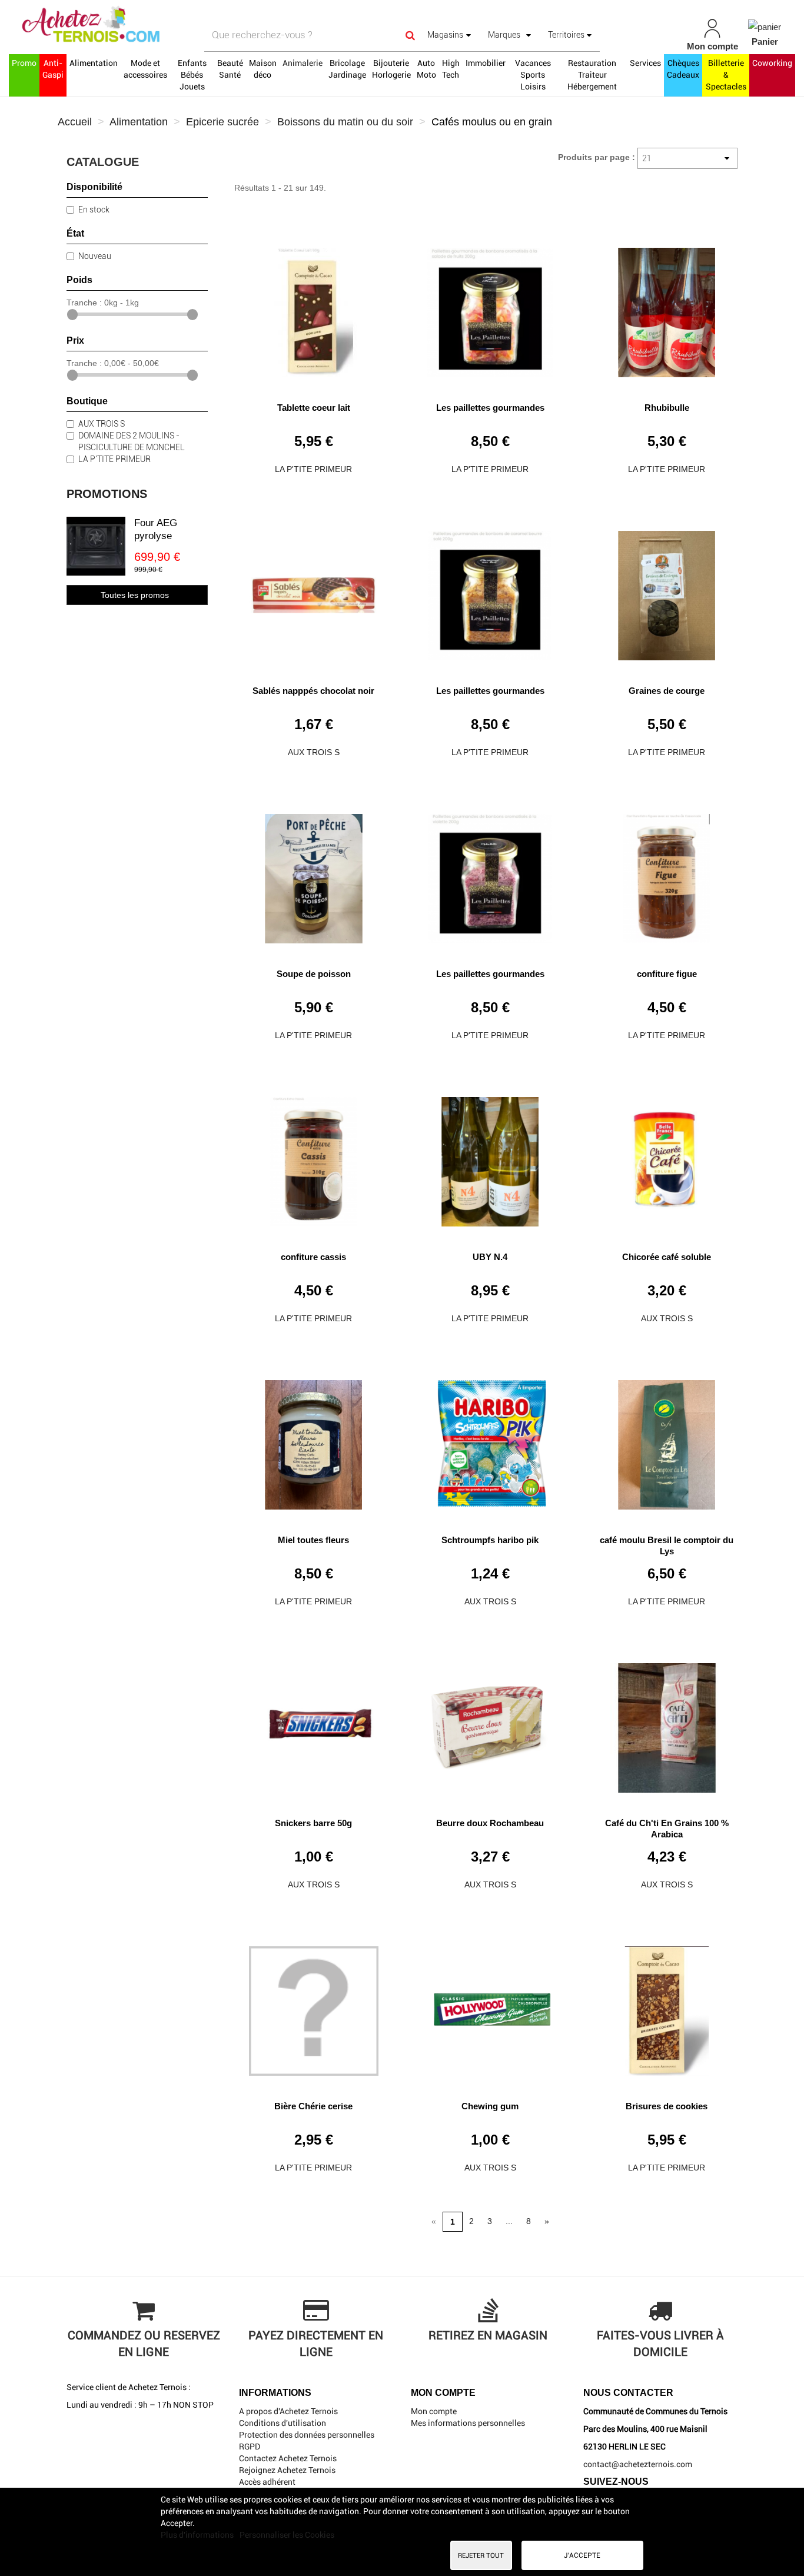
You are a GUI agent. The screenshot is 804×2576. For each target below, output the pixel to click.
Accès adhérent (267, 2482)
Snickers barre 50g (313, 1823)
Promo (24, 63)
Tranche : (84, 303)
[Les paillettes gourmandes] (490, 308)
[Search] (410, 35)
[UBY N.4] (490, 1157)
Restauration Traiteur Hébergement (592, 75)
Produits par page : (597, 157)
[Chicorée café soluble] (667, 1157)
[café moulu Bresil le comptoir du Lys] (667, 1440)
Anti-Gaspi (53, 69)
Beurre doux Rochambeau (490, 1823)
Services (645, 63)
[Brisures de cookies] (667, 2007)
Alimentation (94, 63)
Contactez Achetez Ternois (288, 2458)
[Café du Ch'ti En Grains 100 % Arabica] (667, 1724)
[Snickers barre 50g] (314, 1724)
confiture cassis (313, 1257)
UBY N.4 (490, 1257)
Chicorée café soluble (667, 1257)
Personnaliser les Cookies (287, 2535)
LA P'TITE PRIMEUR (114, 459)
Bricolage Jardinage (347, 69)
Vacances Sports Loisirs (533, 75)
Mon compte (434, 2411)
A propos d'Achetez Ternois (288, 2411)
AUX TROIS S (102, 424)
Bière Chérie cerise (313, 2106)
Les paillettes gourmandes (490, 408)
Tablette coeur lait (314, 408)
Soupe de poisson (314, 974)
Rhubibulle (667, 408)
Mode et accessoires (145, 69)
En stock (94, 210)
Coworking (772, 63)
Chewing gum (490, 2106)
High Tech (451, 69)
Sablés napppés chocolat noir (313, 691)
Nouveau (95, 256)
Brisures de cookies (667, 2106)
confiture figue (667, 974)
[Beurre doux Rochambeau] (490, 1724)
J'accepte (582, 2555)
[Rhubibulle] (667, 308)
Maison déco (263, 69)
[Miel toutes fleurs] (314, 1440)
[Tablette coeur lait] (314, 308)
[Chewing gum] (490, 2007)
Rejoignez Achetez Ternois (287, 2470)
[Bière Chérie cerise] (314, 2007)
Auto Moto (426, 69)
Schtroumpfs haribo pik (490, 1540)
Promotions (107, 494)
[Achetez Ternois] (140, 25)
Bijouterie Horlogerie (391, 69)
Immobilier (486, 63)
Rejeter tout (481, 2555)
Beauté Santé (230, 69)
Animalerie (303, 63)
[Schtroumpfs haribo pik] (490, 1440)
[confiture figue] (667, 874)
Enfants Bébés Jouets (192, 75)
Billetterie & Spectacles (726, 75)
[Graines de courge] (667, 591)
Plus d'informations (198, 2535)
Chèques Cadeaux (683, 69)
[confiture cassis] (314, 1157)
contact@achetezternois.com (638, 2464)
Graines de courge (667, 691)
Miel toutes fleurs (313, 1540)
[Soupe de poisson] (314, 874)
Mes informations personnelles (468, 2423)
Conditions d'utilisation (283, 2423)
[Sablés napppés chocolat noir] (314, 591)
